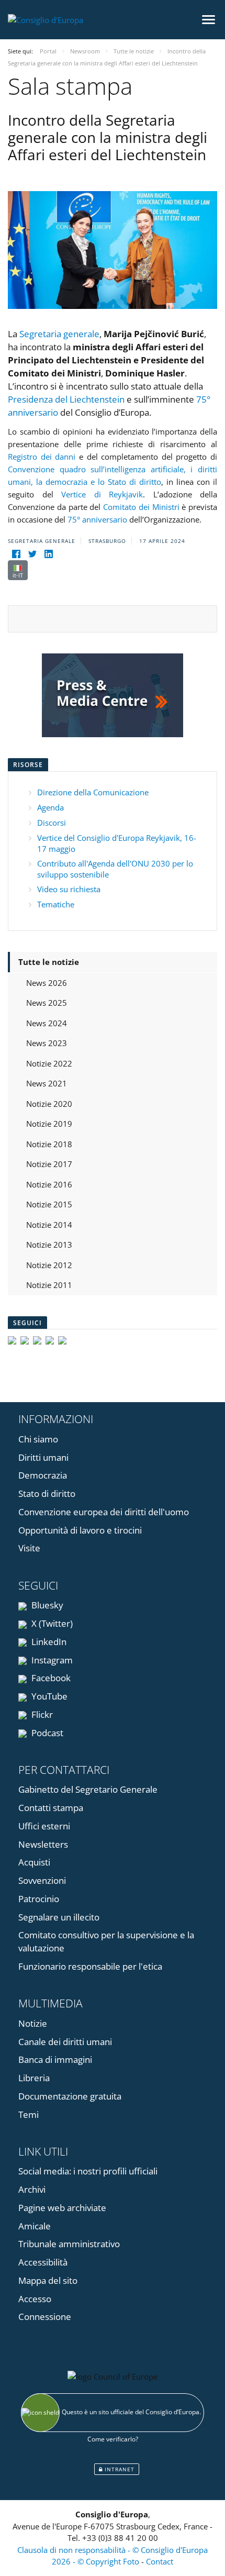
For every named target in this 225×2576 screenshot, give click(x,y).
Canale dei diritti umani (65, 2042)
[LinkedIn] (48, 554)
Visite (29, 1548)
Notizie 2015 (49, 1204)
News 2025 (47, 1003)
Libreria (34, 2078)
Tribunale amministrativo (69, 2244)
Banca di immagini (55, 2059)
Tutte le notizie (49, 962)
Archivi (32, 2189)
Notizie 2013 (49, 1245)
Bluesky (46, 1605)
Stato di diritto (47, 1494)
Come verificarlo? (113, 2439)
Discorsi (52, 823)
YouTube (48, 1696)
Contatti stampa (51, 1808)
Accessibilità (43, 2262)
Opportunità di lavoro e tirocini (80, 1530)
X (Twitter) (51, 1623)
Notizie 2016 (49, 1184)
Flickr (41, 1714)
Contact (160, 2561)
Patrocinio (39, 1899)
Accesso (35, 2299)
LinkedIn (48, 1642)
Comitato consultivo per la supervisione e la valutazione (106, 1941)
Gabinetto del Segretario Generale (88, 1789)
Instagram (51, 1660)
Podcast (46, 1733)
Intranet (119, 2469)
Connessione (45, 2317)
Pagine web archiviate (62, 2208)
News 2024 (47, 1023)
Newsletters (43, 1844)
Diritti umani (43, 1457)
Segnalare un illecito (59, 1917)
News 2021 (47, 1083)
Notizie (33, 2023)
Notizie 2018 (49, 1144)
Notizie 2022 (49, 1063)
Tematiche (56, 904)
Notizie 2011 (49, 1285)
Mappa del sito (48, 2280)
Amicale (35, 2226)
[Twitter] (32, 554)
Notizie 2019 (49, 1124)
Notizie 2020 (49, 1104)
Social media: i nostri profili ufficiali (88, 2171)
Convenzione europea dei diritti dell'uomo (104, 1512)
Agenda (50, 807)
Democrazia (43, 1475)
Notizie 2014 (49, 1225)
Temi (29, 2114)
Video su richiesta (69, 889)
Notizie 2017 (49, 1164)
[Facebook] (16, 554)
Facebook (50, 1678)
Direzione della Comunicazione (93, 792)
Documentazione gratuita (70, 2096)
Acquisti (34, 1862)
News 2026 (47, 983)
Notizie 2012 (49, 1265)
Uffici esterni (44, 1826)
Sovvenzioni (42, 1880)
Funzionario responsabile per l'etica (90, 1966)
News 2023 (47, 1043)
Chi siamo (38, 1439)
